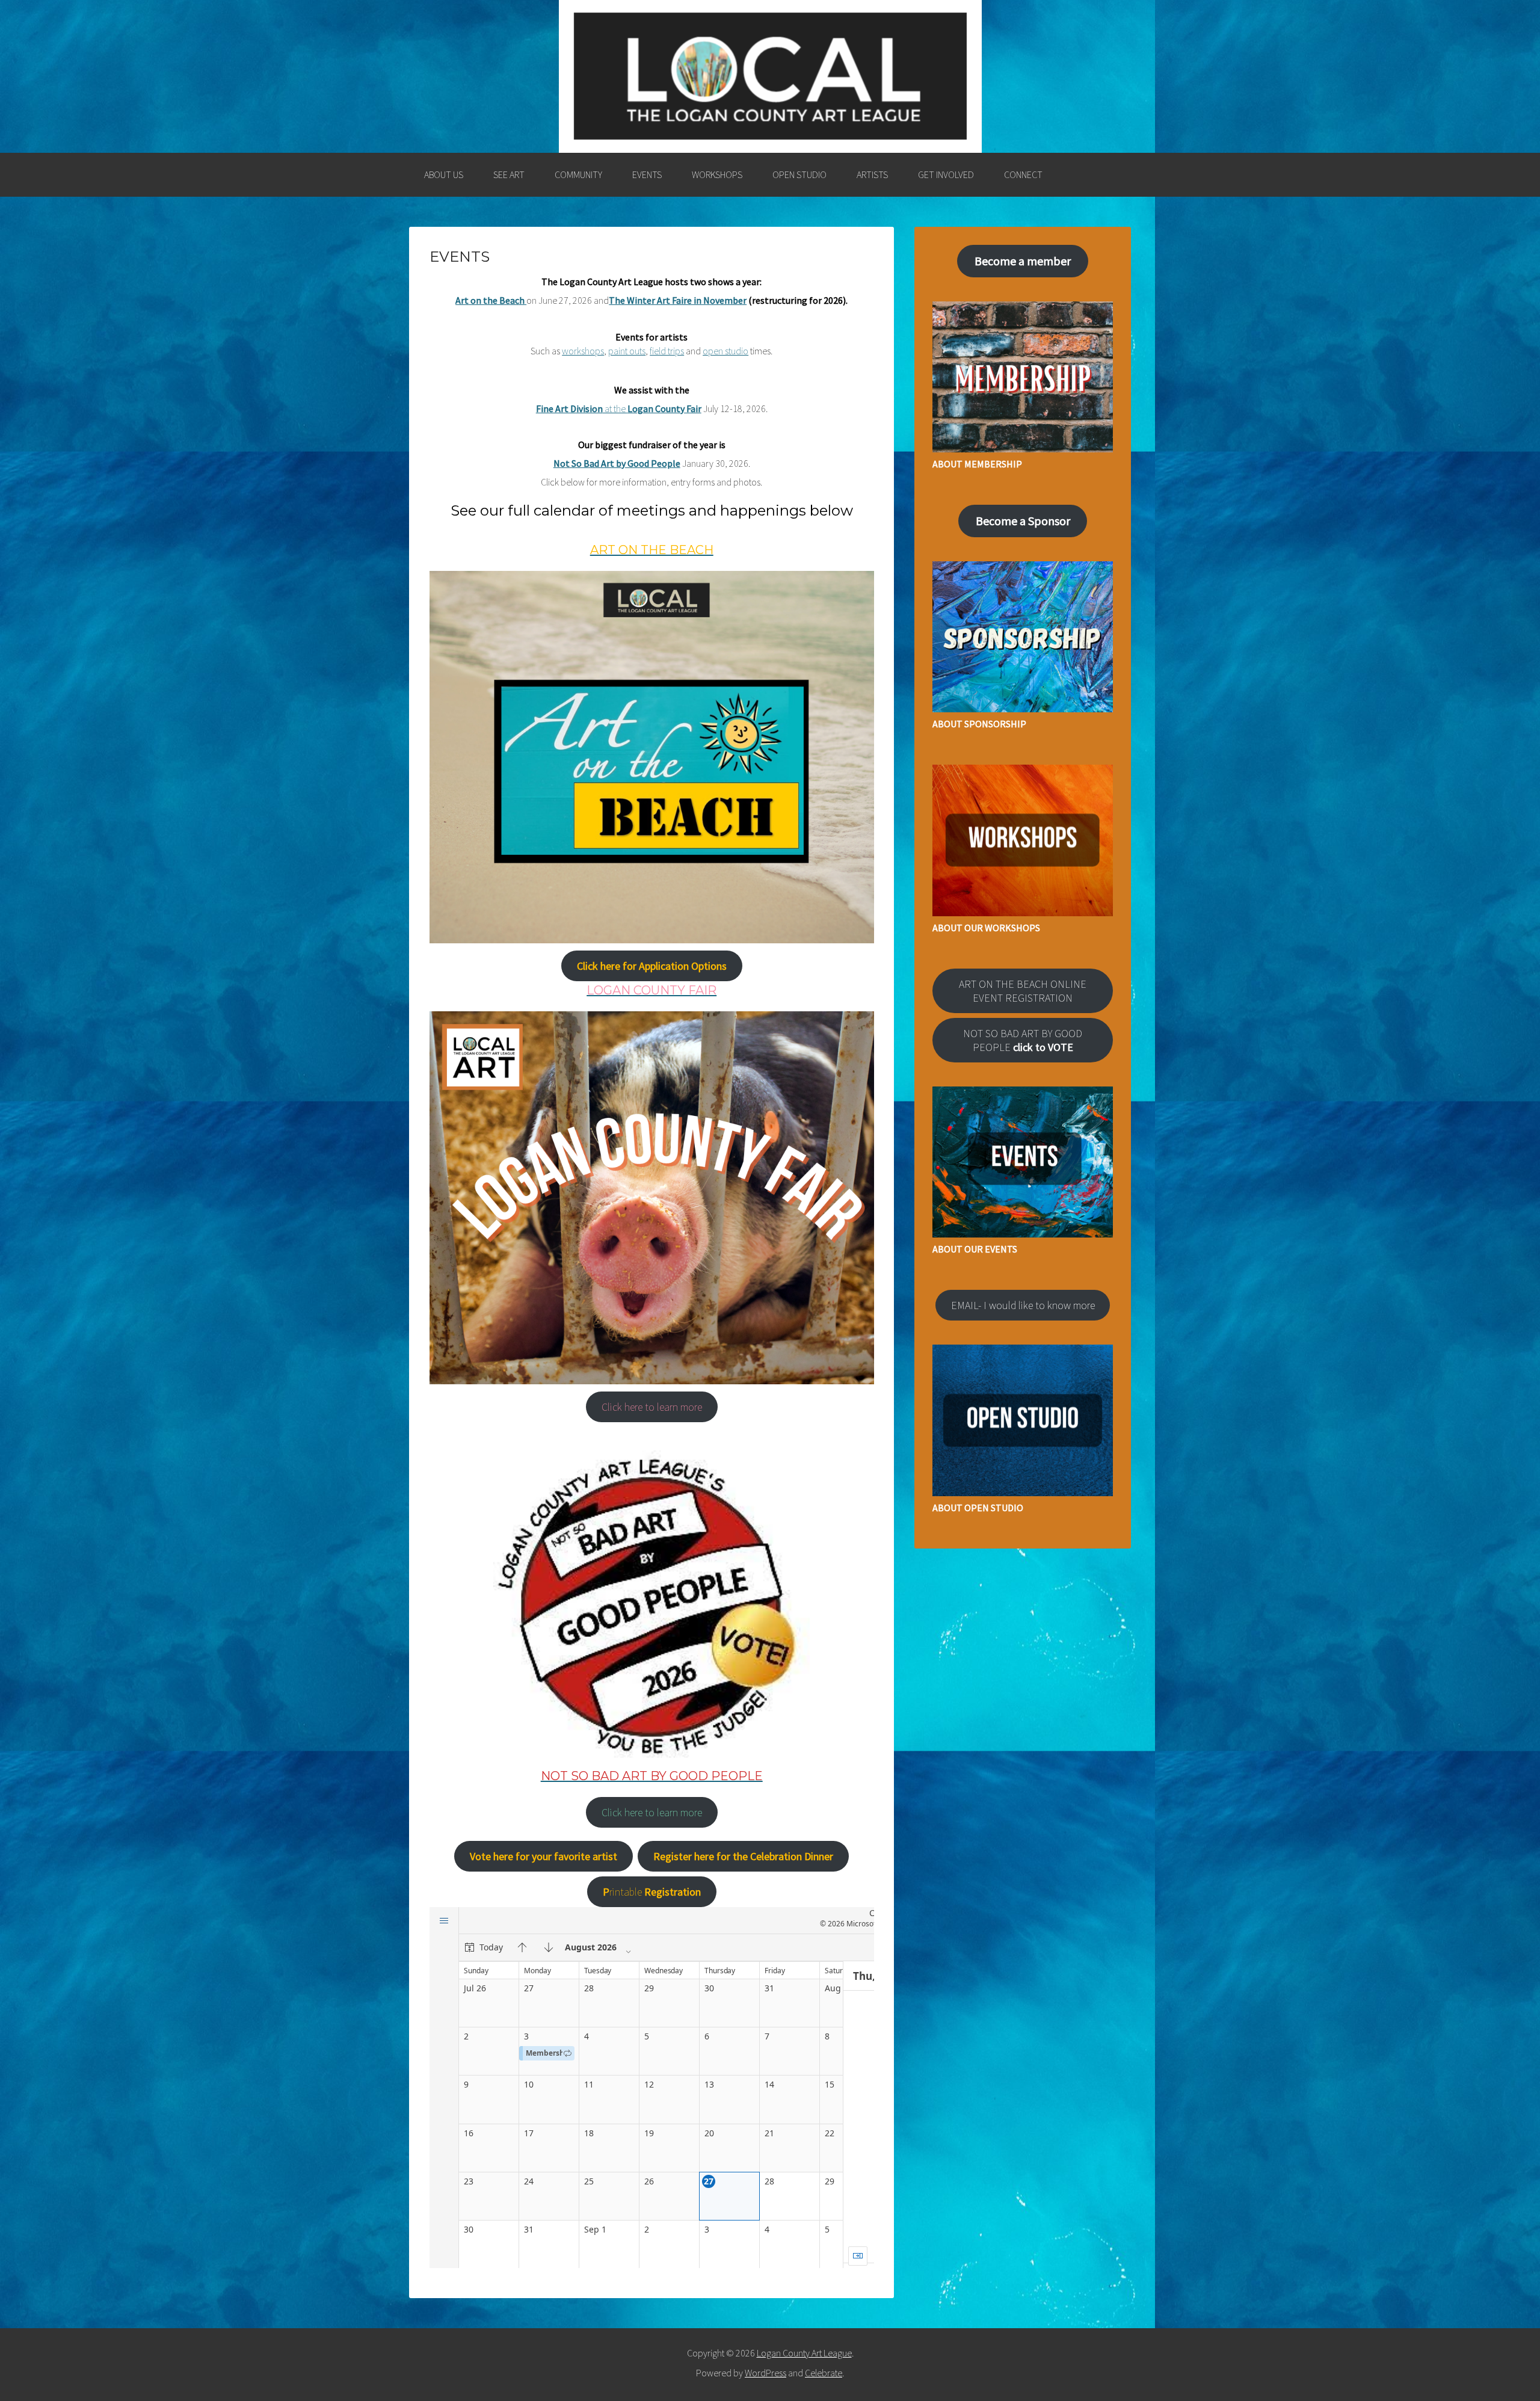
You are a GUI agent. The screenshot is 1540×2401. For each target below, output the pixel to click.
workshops (583, 351)
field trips (667, 351)
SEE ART (509, 174)
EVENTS (647, 174)
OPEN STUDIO (799, 174)
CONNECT (1023, 174)
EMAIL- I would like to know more (1023, 1305)
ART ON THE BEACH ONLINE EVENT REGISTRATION (1023, 991)
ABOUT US (444, 174)
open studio (725, 351)
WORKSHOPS (717, 174)
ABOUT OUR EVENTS (975, 1249)
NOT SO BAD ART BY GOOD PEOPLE (1023, 1040)
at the (619, 408)
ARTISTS (872, 174)
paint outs (627, 351)
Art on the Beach (491, 300)
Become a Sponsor (1023, 521)
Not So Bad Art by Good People (617, 463)
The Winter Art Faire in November (678, 300)
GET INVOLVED (946, 174)
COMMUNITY (578, 174)
